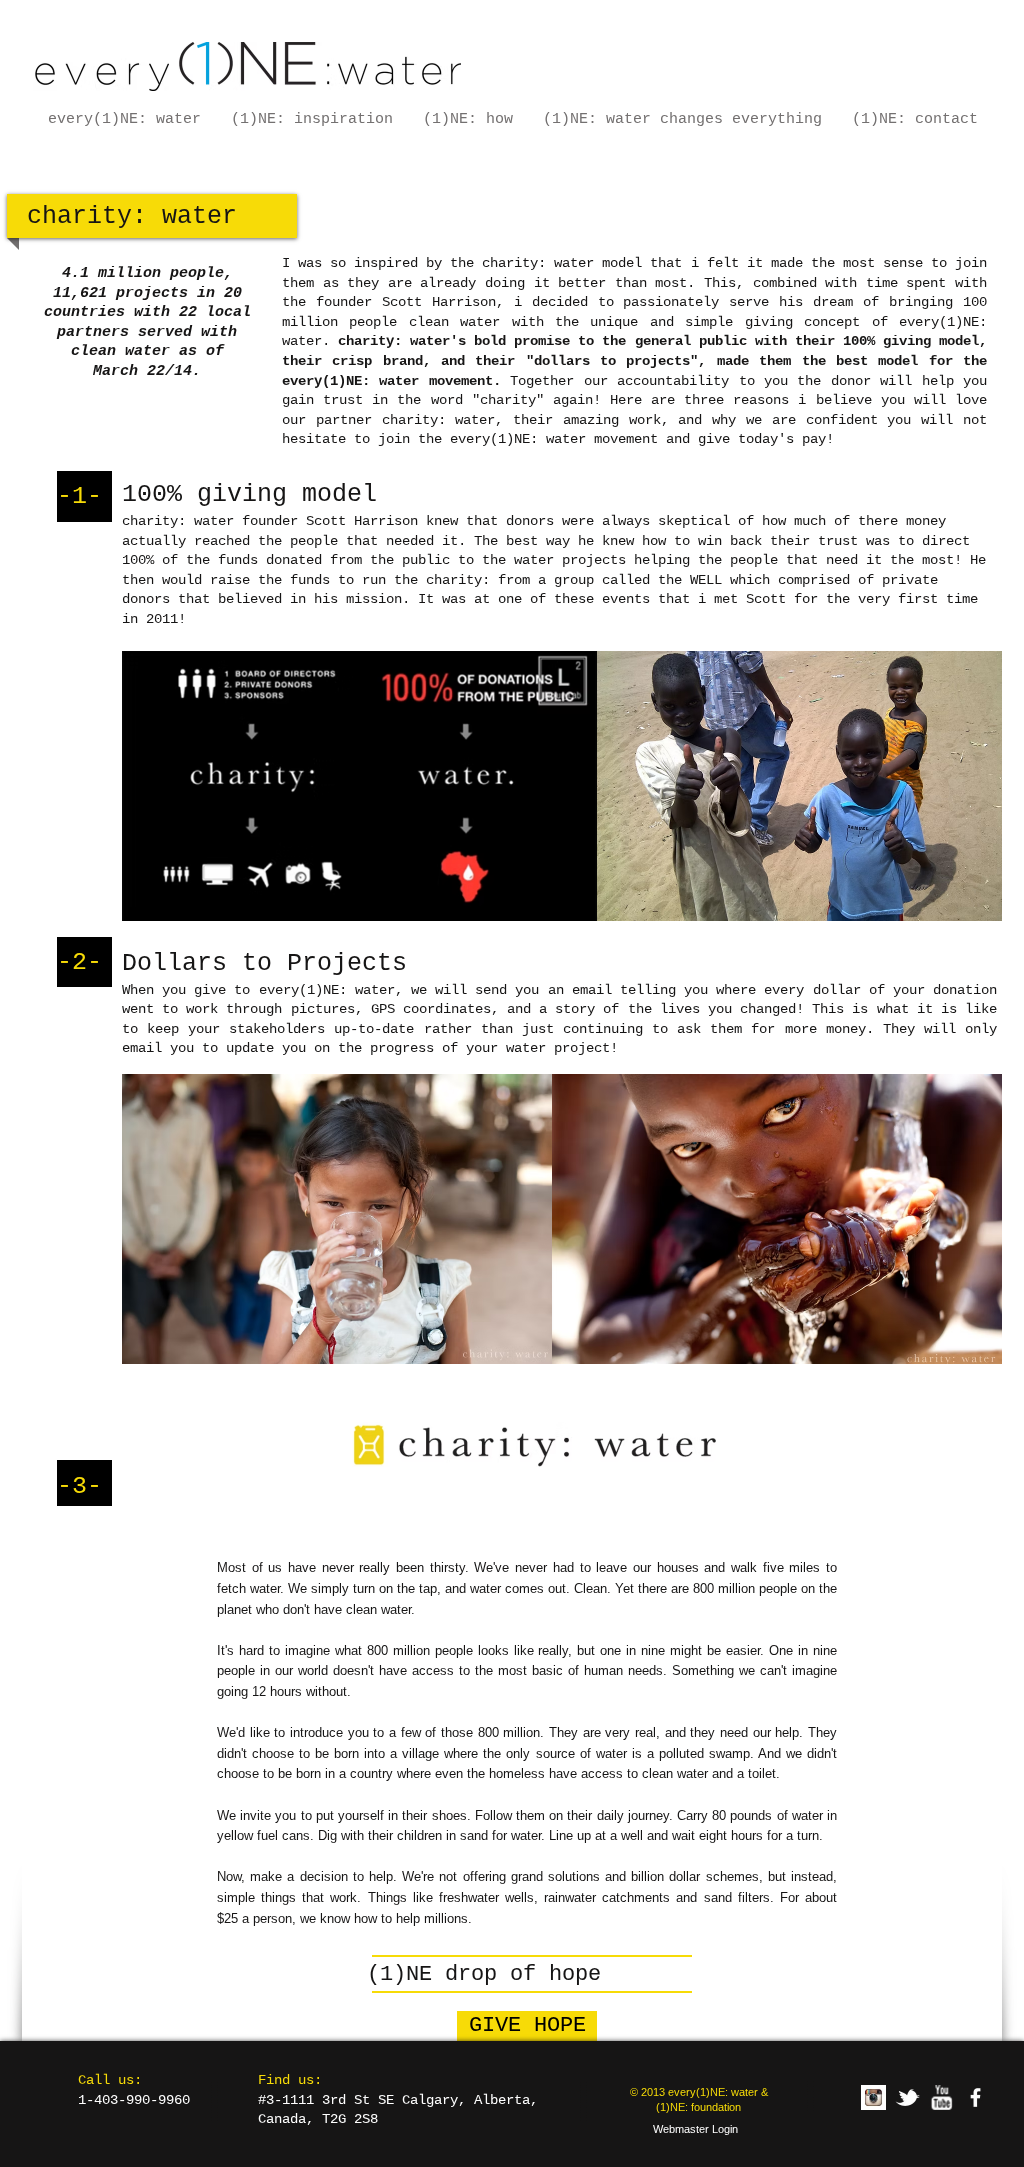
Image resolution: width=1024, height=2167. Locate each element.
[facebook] (975, 2097)
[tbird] (907, 2097)
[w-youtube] (941, 2097)
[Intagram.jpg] (873, 2097)
